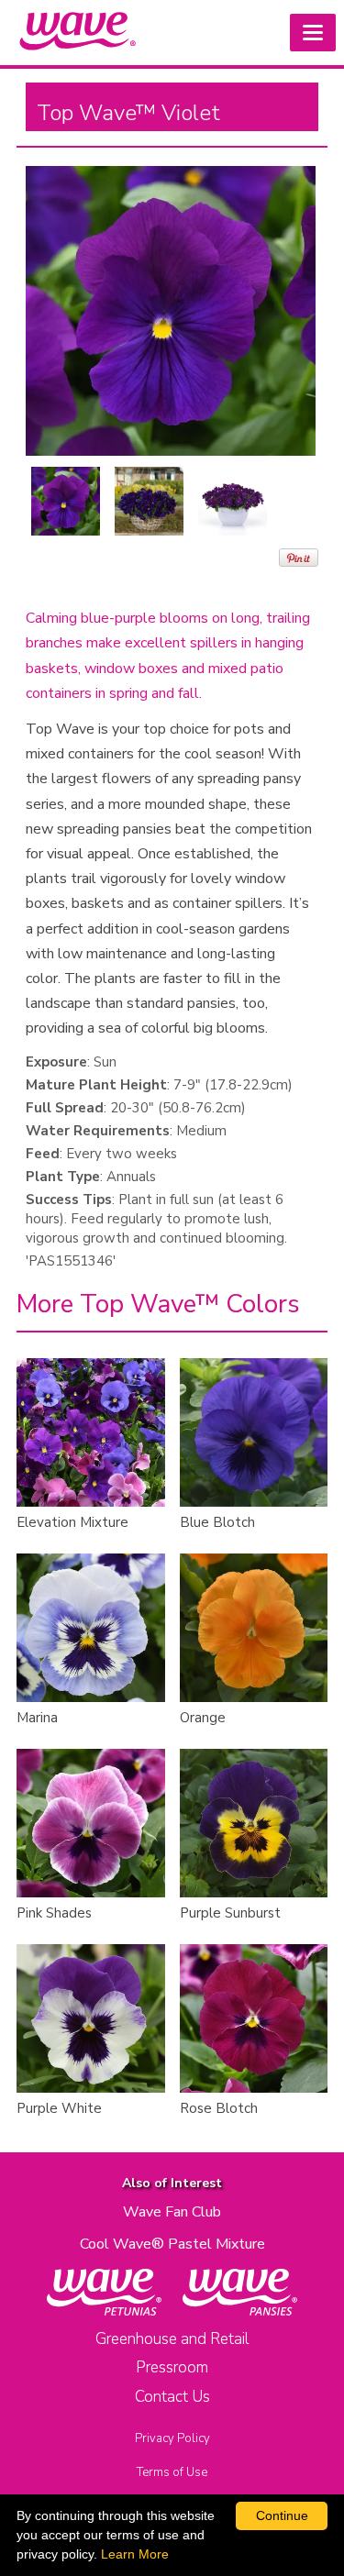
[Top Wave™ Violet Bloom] (66, 501)
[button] (313, 33)
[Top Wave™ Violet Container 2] (233, 501)
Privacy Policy (172, 2438)
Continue (282, 2515)
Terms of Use (172, 2472)
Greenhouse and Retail (172, 2339)
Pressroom (172, 2367)
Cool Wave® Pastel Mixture (172, 2244)
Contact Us (172, 2397)
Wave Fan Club (172, 2212)
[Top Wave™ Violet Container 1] (149, 501)
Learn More (135, 2554)
